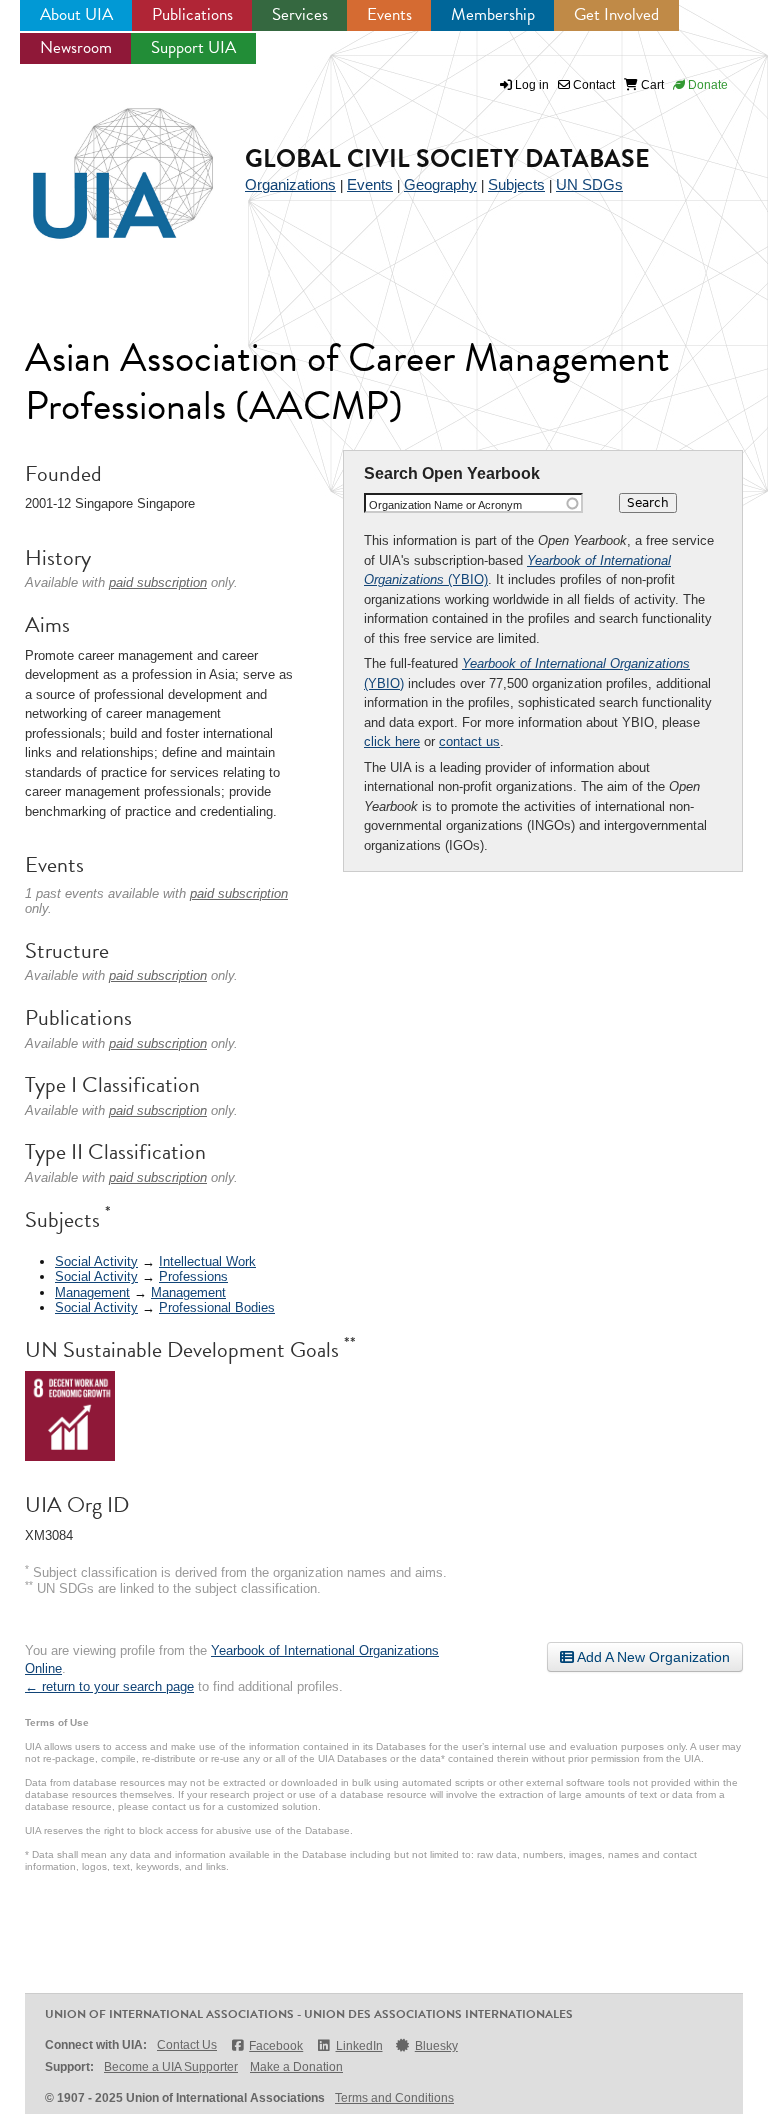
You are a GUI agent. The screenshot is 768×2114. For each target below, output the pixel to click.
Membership (493, 14)
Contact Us (187, 2045)
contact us (469, 741)
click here (392, 741)
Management (92, 1292)
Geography (440, 184)
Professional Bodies (217, 1307)
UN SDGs (589, 184)
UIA (100, 162)
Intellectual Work (207, 1261)
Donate (706, 85)
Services (300, 14)
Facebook (276, 2046)
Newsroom (76, 47)
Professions (193, 1276)
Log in (532, 85)
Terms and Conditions (394, 2098)
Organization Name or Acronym (445, 505)
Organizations (290, 184)
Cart (651, 85)
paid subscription (158, 582)
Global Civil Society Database (447, 158)
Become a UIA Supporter (171, 2067)
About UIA (76, 14)
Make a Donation (296, 2067)
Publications (192, 14)
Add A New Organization (652, 1657)
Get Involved (616, 14)
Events (389, 14)
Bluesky (436, 2046)
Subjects (516, 184)
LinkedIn (359, 2046)
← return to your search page (109, 1686)
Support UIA (193, 47)
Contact (592, 85)
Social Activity (96, 1261)
